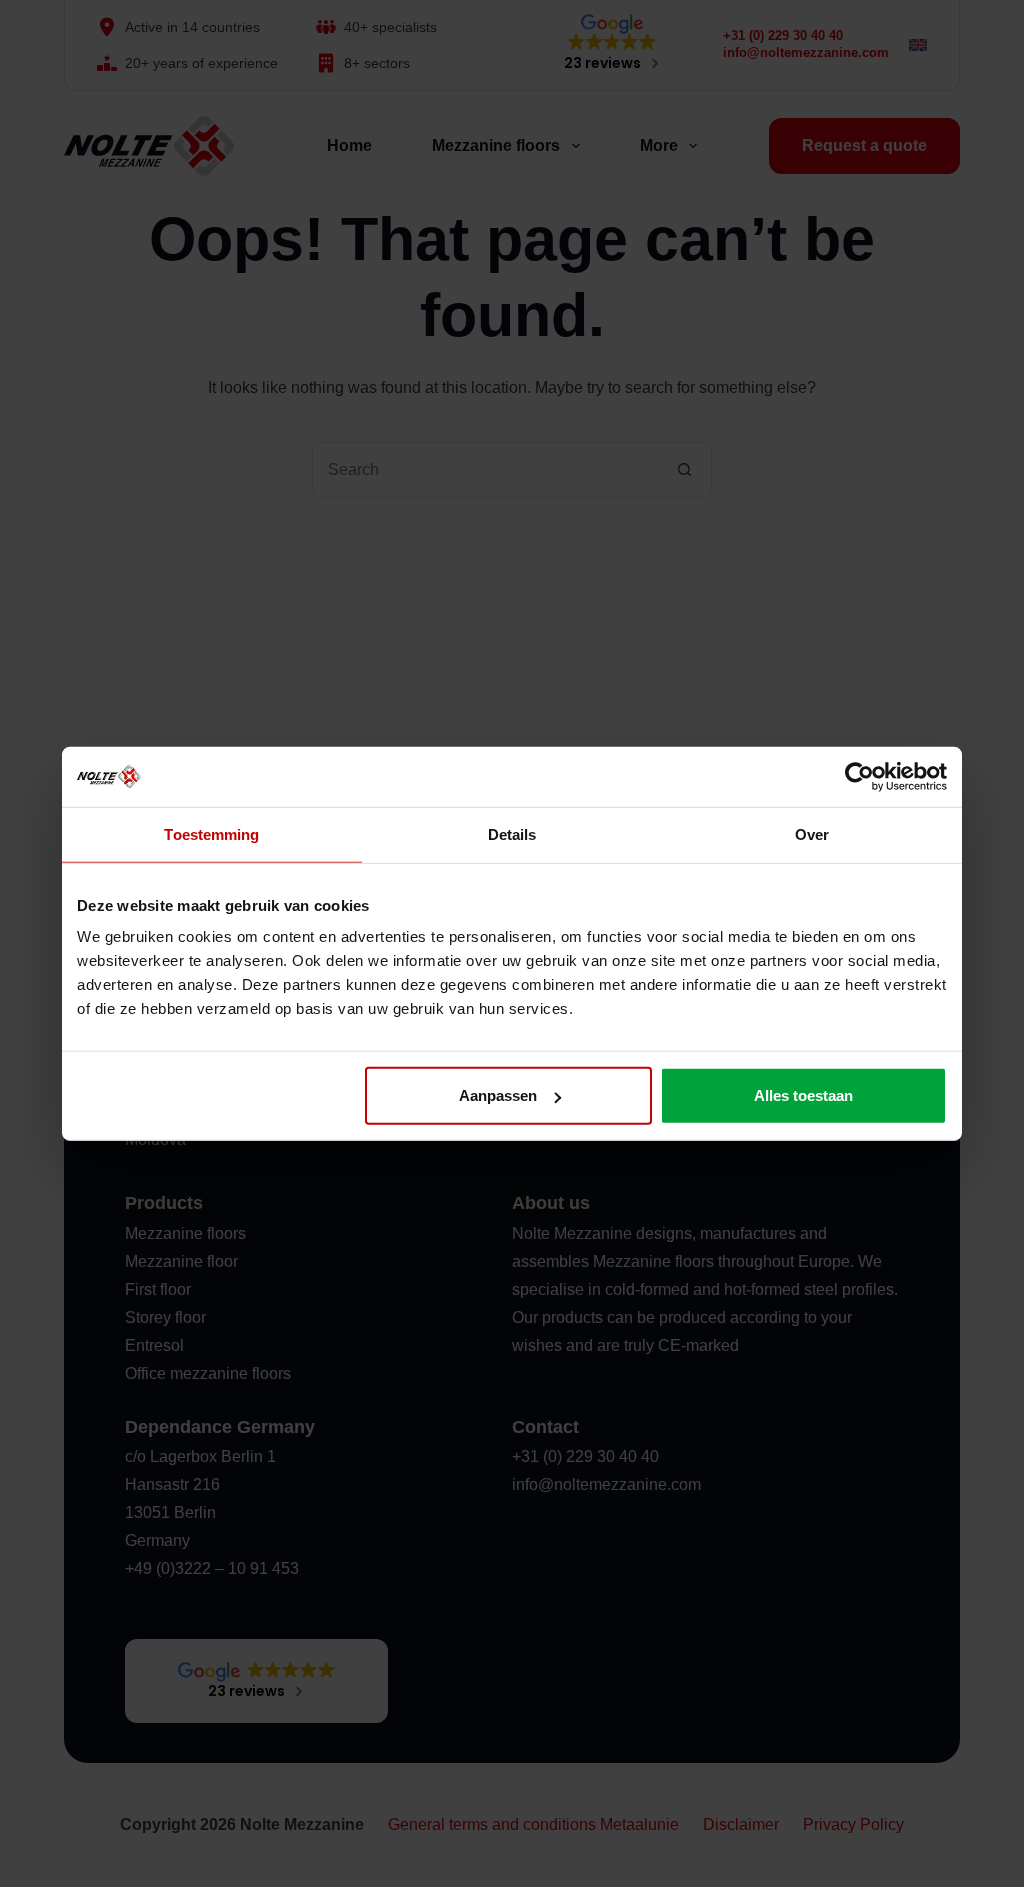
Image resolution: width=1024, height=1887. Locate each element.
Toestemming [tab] (211, 833)
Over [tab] (812, 833)
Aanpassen (498, 1095)
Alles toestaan (803, 1095)
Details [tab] (512, 833)
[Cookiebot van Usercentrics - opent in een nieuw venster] (859, 776)
